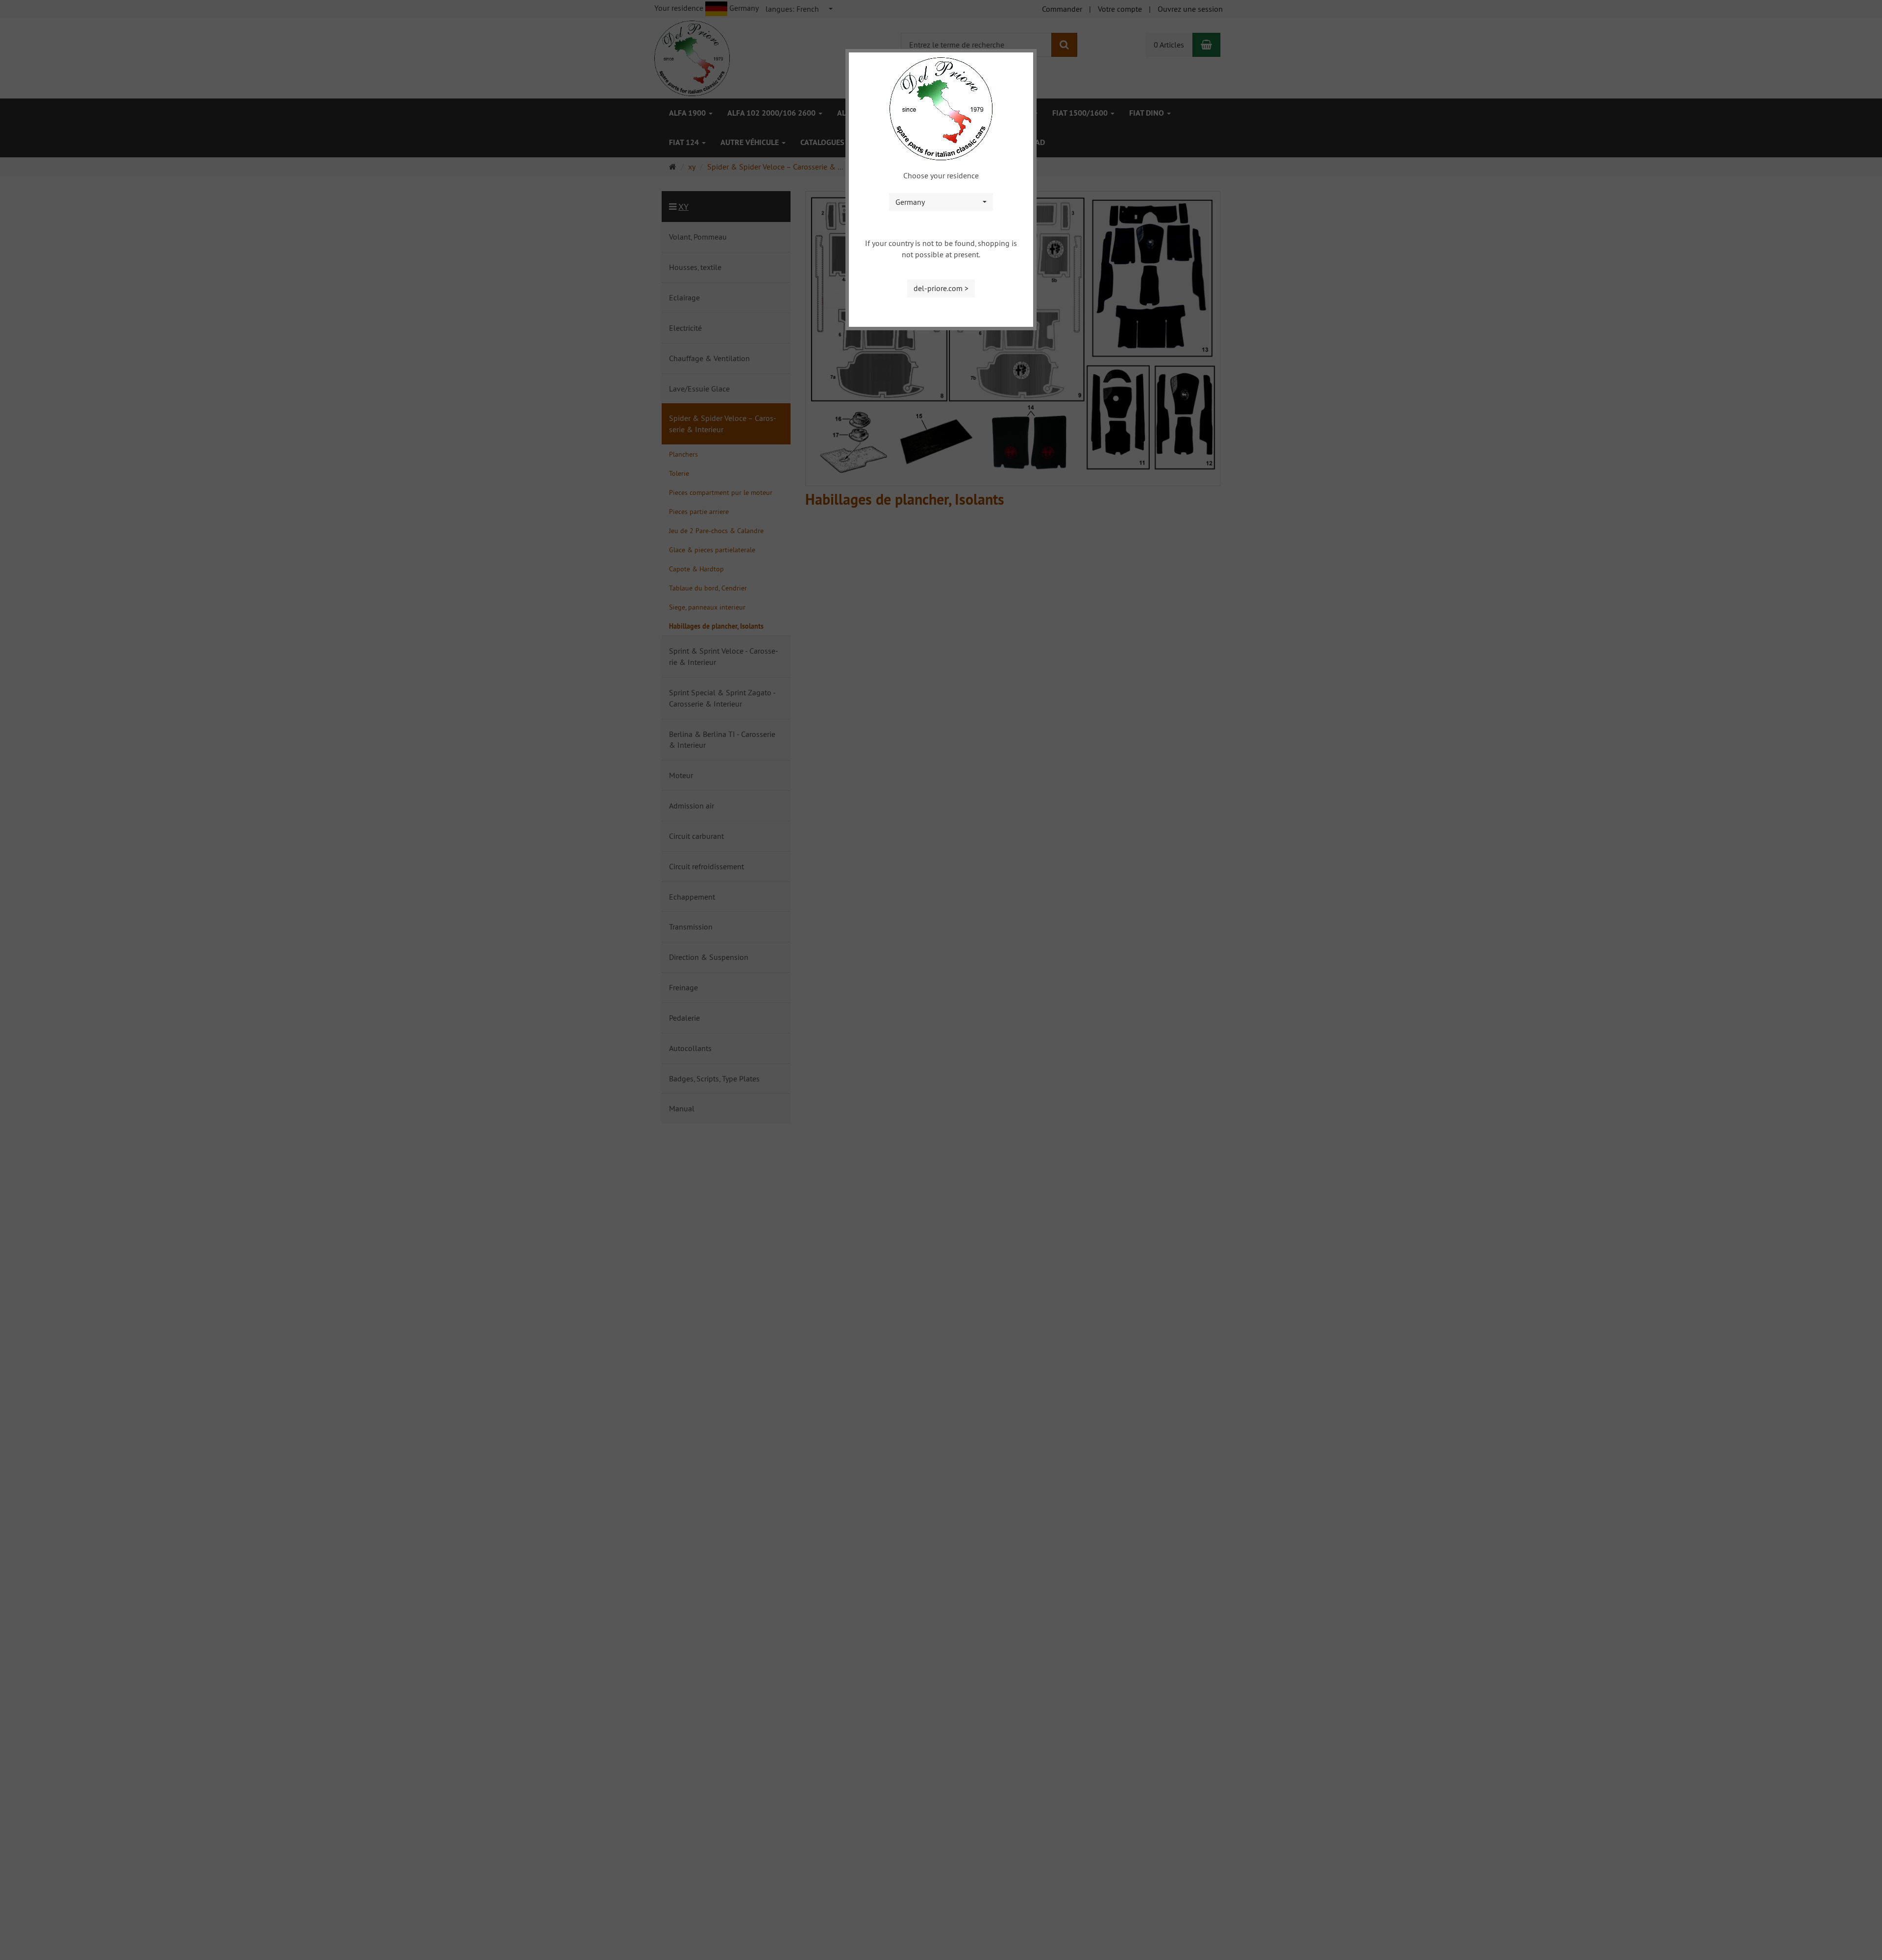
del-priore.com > (941, 288)
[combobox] (941, 202)
